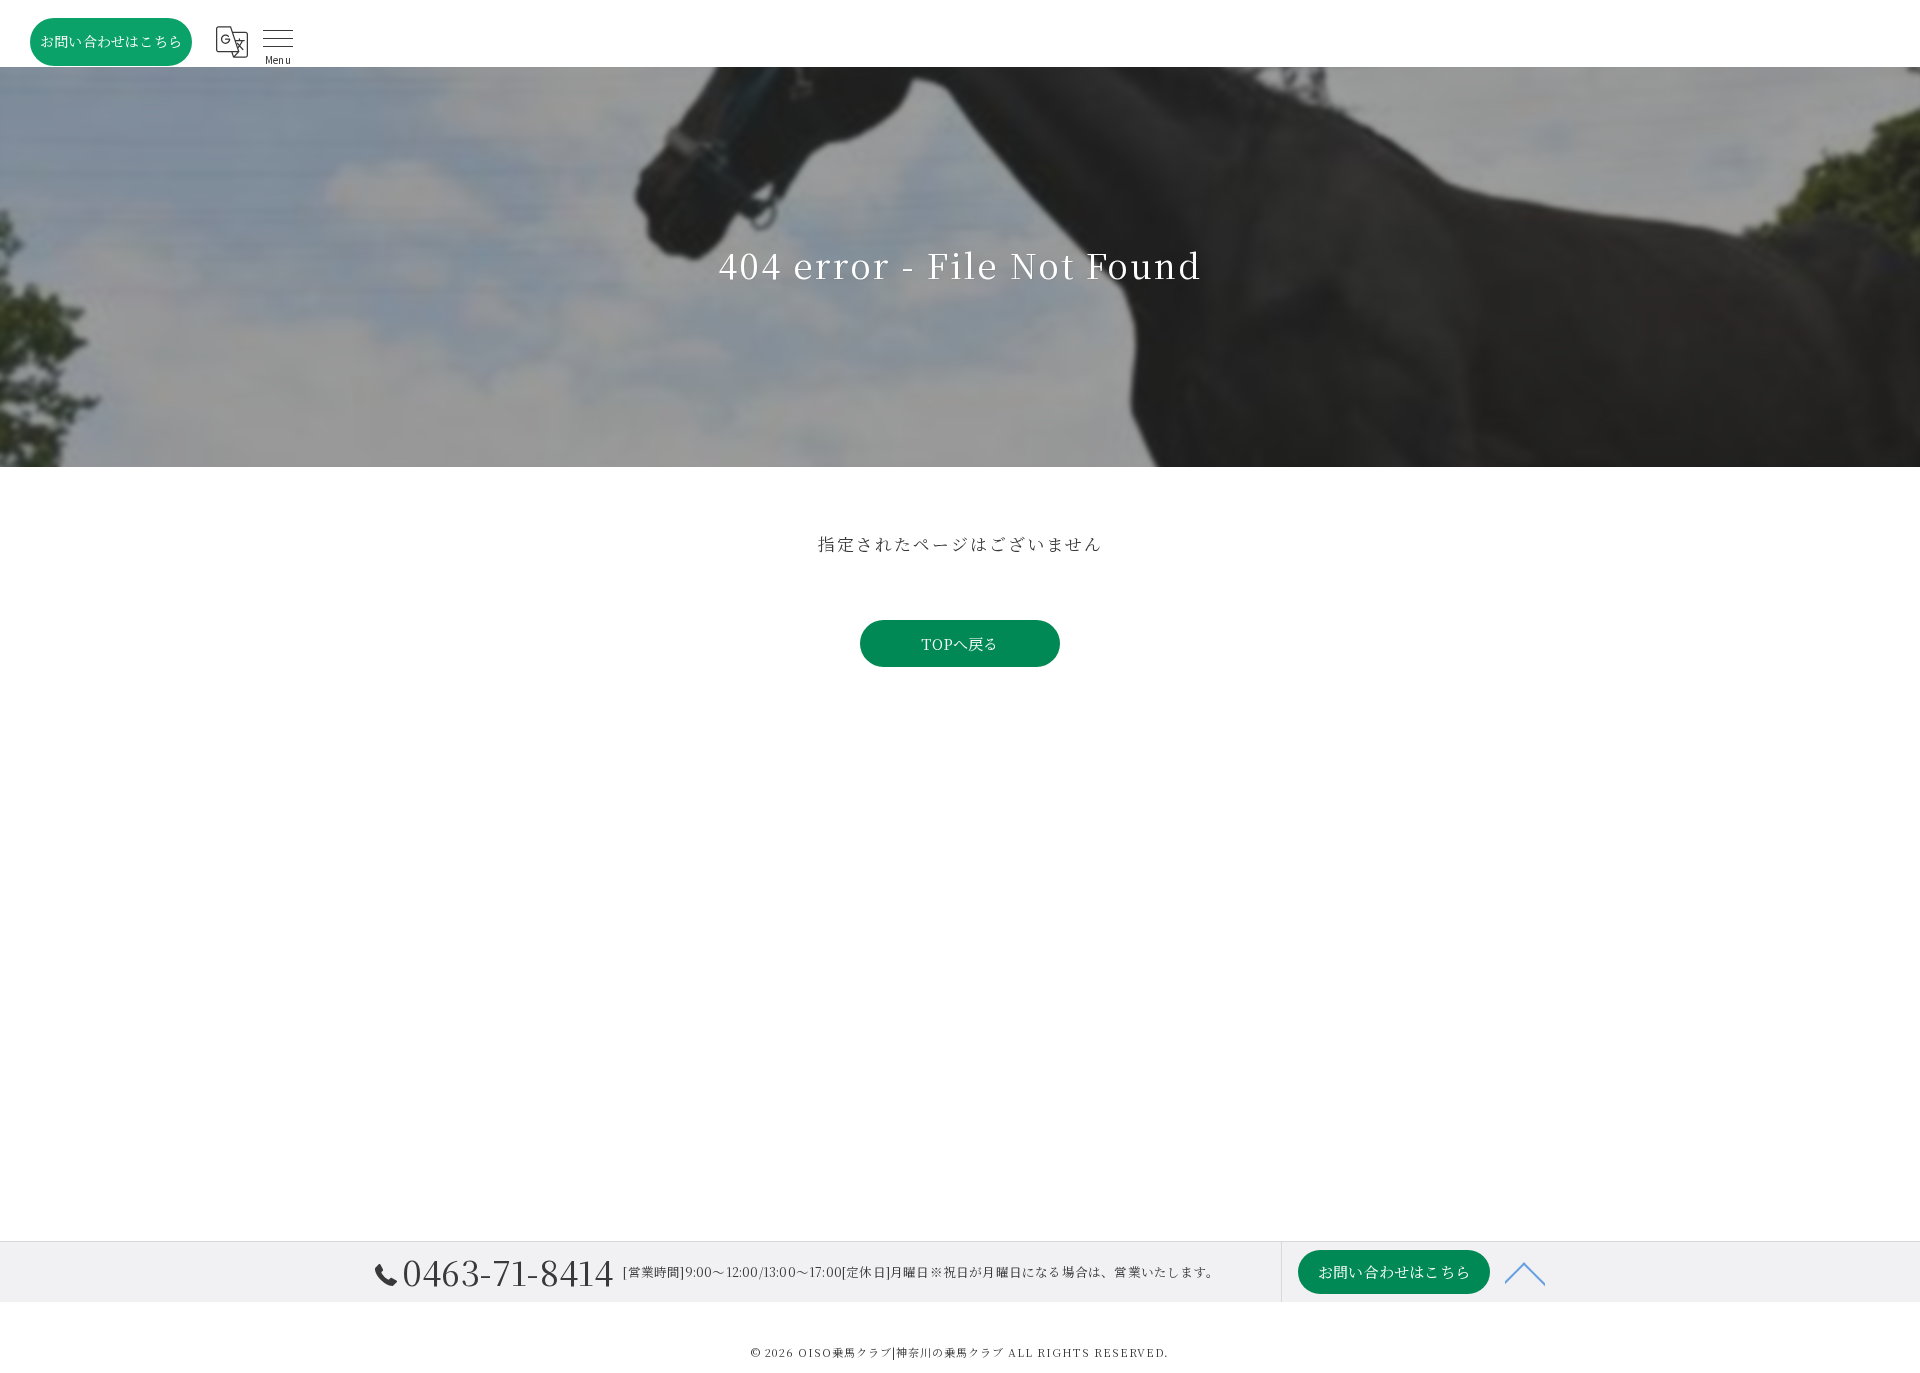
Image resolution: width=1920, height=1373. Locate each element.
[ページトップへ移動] (1525, 1272)
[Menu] (278, 42)
